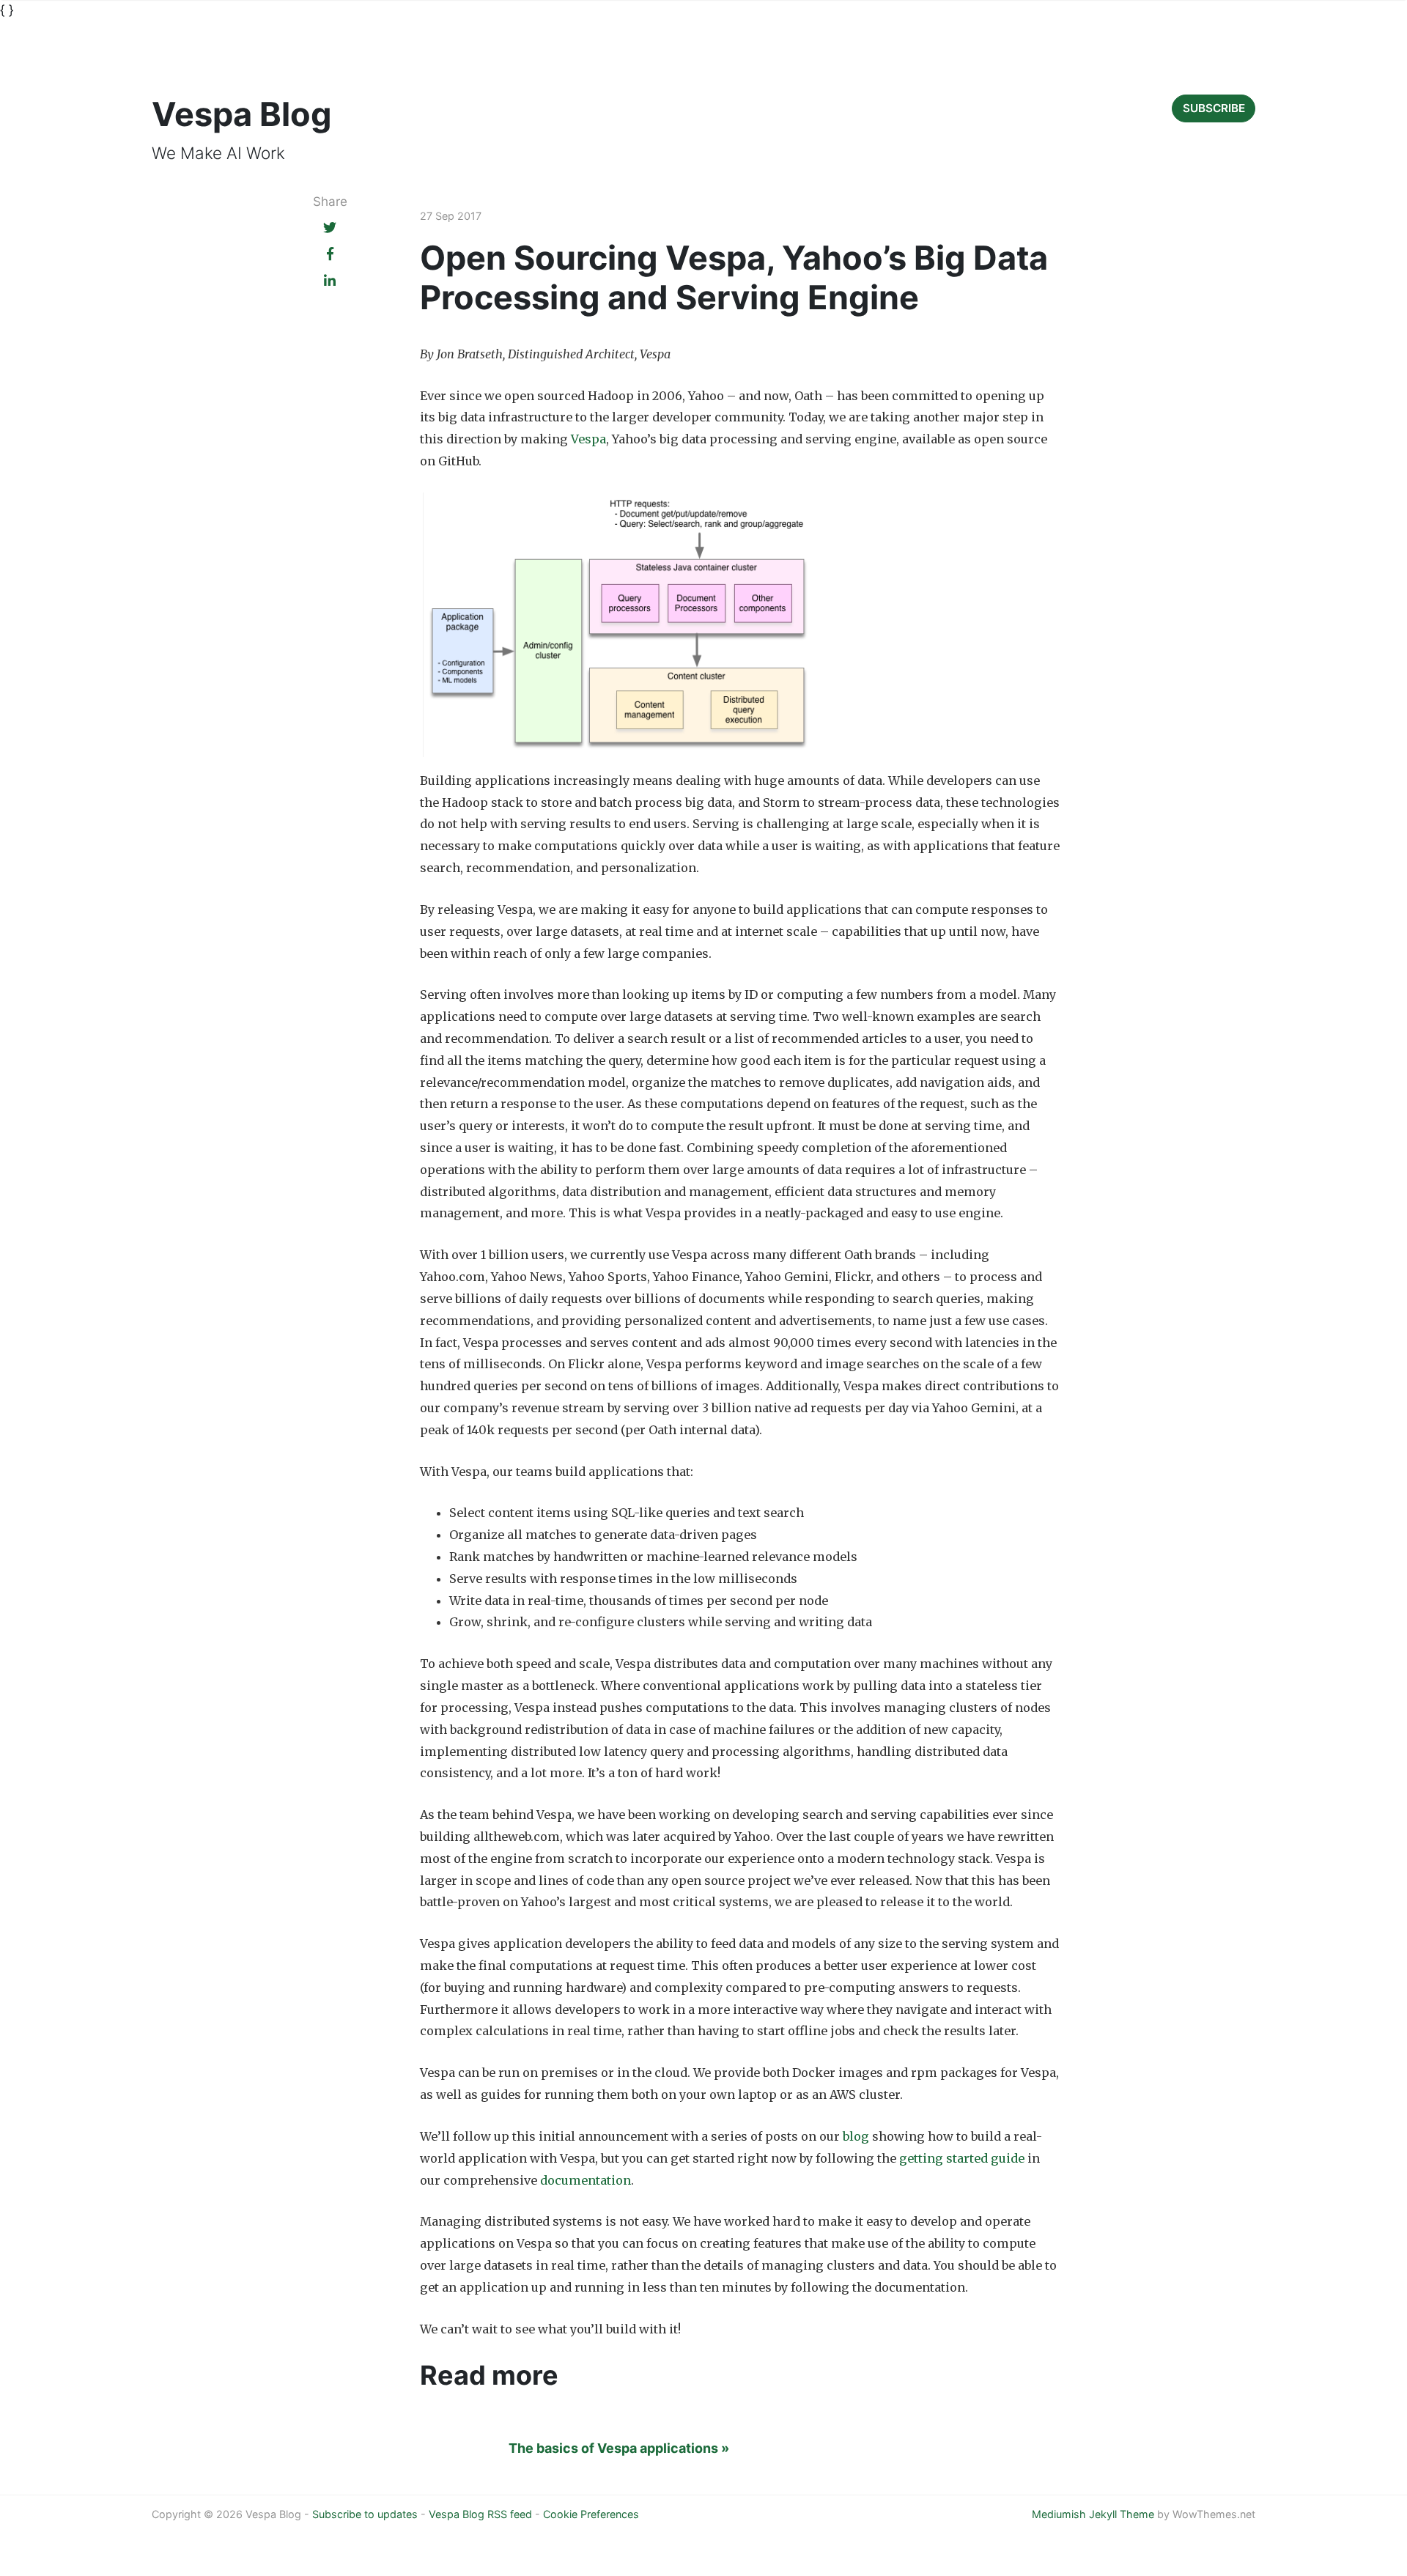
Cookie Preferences (591, 2514)
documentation (586, 2180)
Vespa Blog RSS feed (480, 2514)
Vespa (588, 439)
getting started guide (962, 2158)
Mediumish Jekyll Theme (1093, 2514)
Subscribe (1214, 108)
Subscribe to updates (365, 2514)
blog (856, 2136)
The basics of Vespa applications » (619, 2448)
